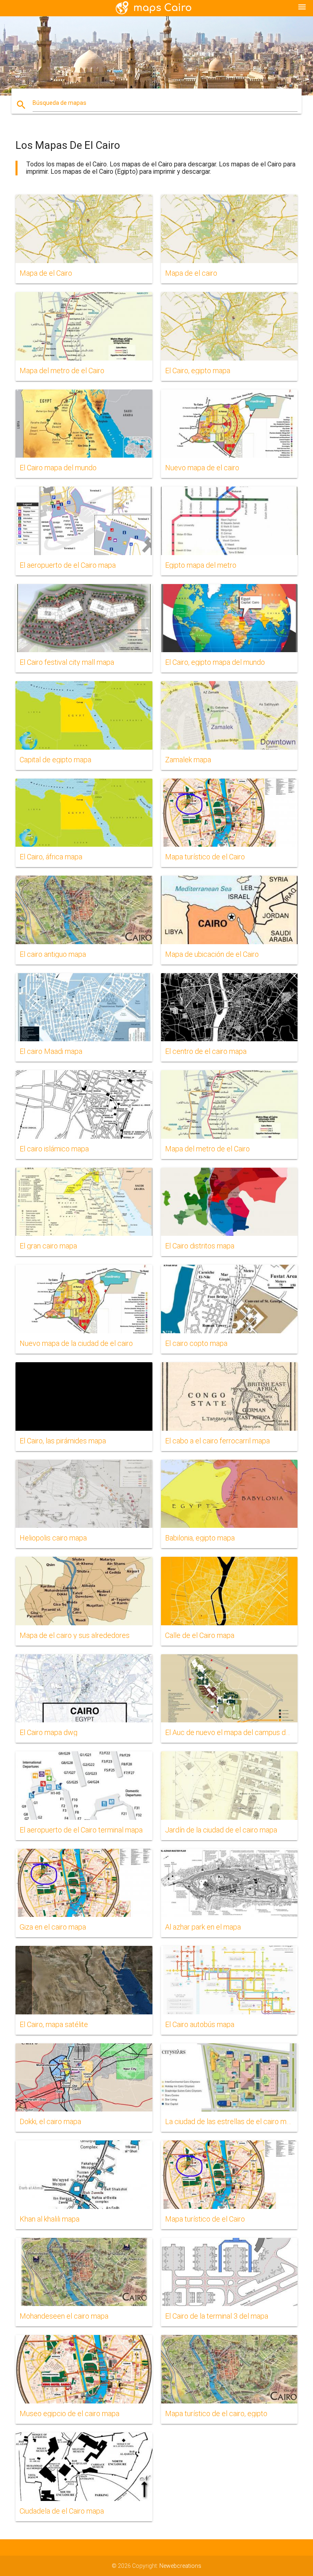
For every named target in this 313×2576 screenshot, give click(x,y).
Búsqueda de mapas (60, 103)
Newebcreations (180, 2566)
